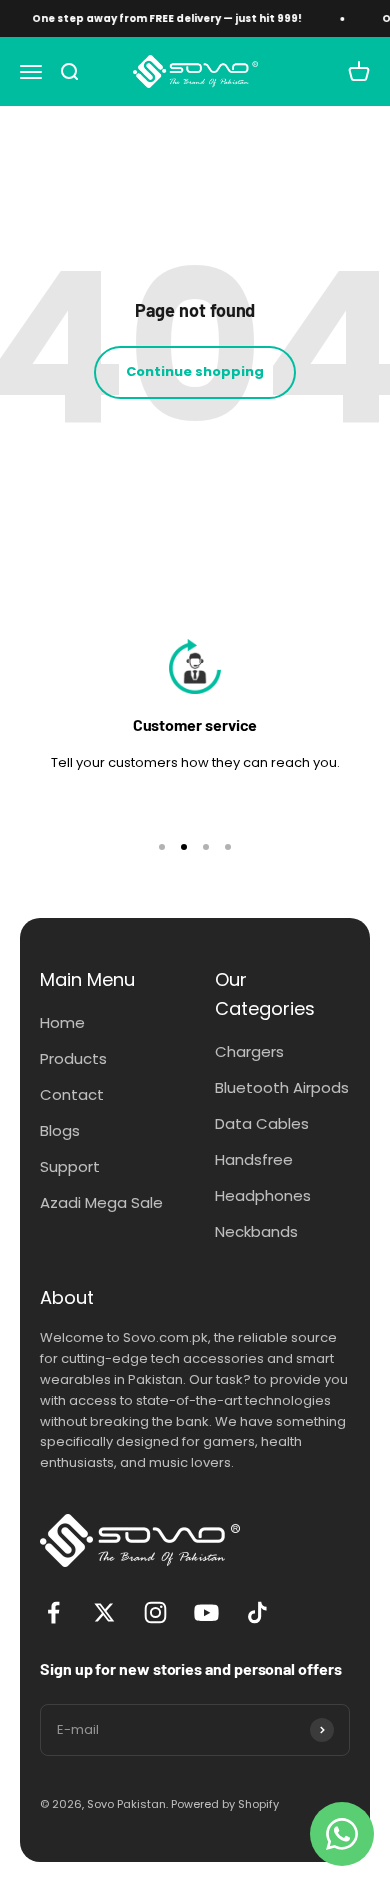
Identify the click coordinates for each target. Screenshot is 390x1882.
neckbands (256, 1231)
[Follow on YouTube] (206, 1612)
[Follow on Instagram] (155, 1612)
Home (62, 1022)
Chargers (249, 1051)
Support (70, 1166)
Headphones (263, 1195)
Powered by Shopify (225, 1804)
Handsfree (254, 1159)
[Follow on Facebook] (53, 1612)
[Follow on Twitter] (104, 1612)
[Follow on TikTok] (257, 1612)
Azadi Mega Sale (101, 1202)
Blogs (60, 1130)
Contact (72, 1094)
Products (73, 1058)
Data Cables (262, 1123)
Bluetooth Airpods (282, 1087)
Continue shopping (195, 371)
